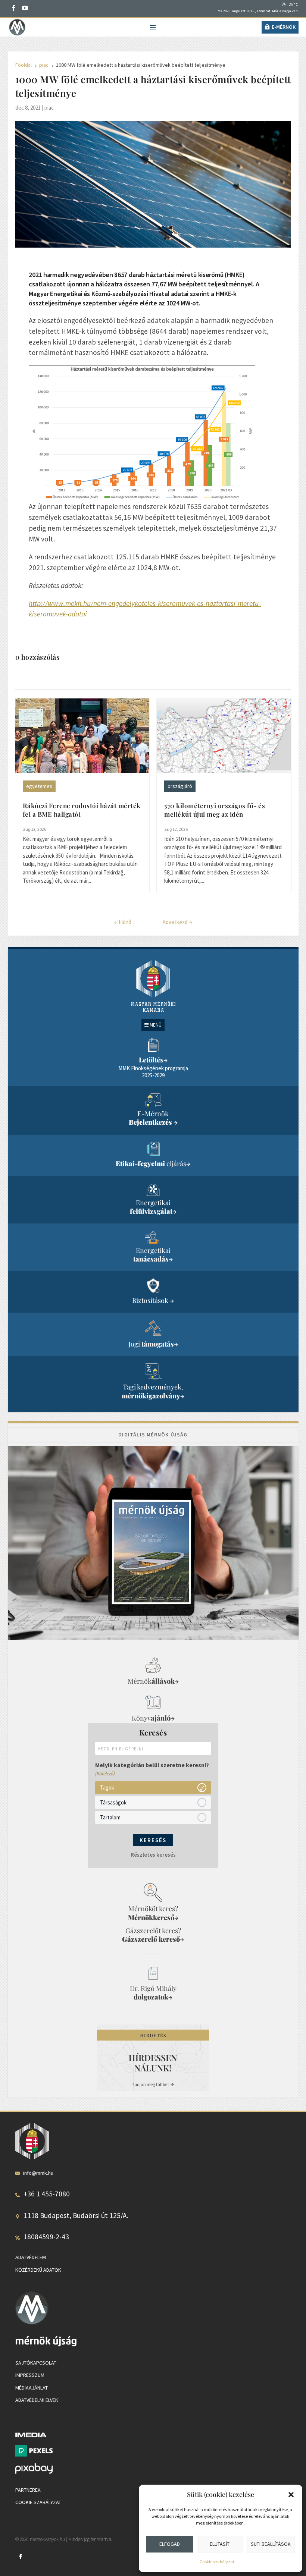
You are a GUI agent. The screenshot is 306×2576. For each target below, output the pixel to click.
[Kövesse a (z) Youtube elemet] (25, 8)
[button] (291, 2495)
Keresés (153, 1840)
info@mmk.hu (38, 2173)
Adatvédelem (31, 2257)
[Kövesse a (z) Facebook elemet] (14, 8)
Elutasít (220, 2544)
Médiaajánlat (32, 2388)
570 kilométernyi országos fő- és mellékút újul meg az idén (215, 810)
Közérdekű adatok (38, 2270)
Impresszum (30, 2375)
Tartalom (110, 1817)
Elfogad (170, 2544)
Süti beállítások (271, 2544)
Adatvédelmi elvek (37, 2400)
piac (49, 108)
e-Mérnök (284, 27)
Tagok (107, 1788)
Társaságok (113, 1802)
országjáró (180, 786)
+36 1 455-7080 (47, 2194)
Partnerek (28, 2490)
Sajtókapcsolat (36, 2363)
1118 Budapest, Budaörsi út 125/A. (76, 2215)
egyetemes (39, 786)
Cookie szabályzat (217, 2562)
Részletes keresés (153, 1855)
